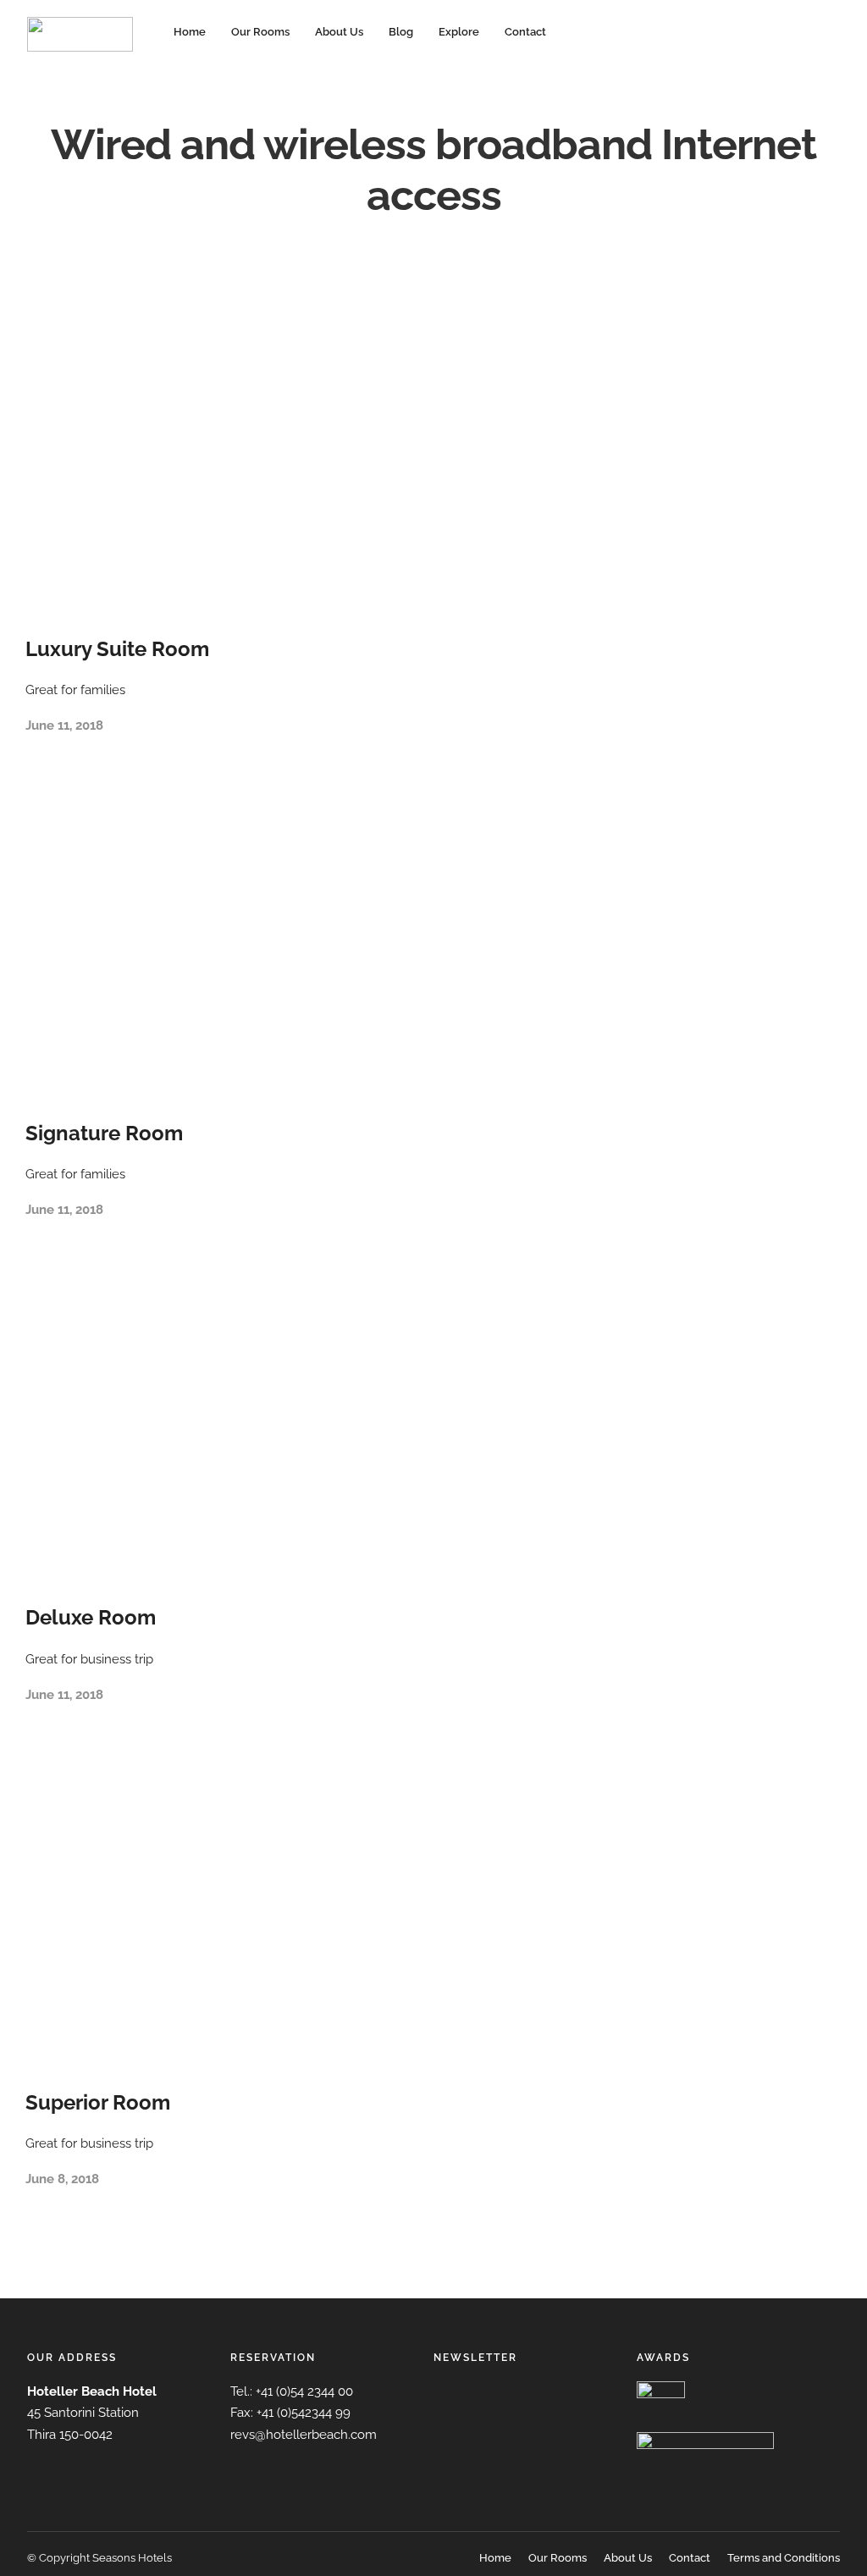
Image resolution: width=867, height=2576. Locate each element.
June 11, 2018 (64, 725)
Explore (459, 32)
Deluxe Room (91, 1617)
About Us (339, 32)
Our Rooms (260, 32)
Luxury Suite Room (117, 649)
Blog (401, 32)
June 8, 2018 (62, 2179)
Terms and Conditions (784, 2558)
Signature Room (104, 1133)
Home (190, 32)
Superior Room (98, 2102)
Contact (525, 32)
